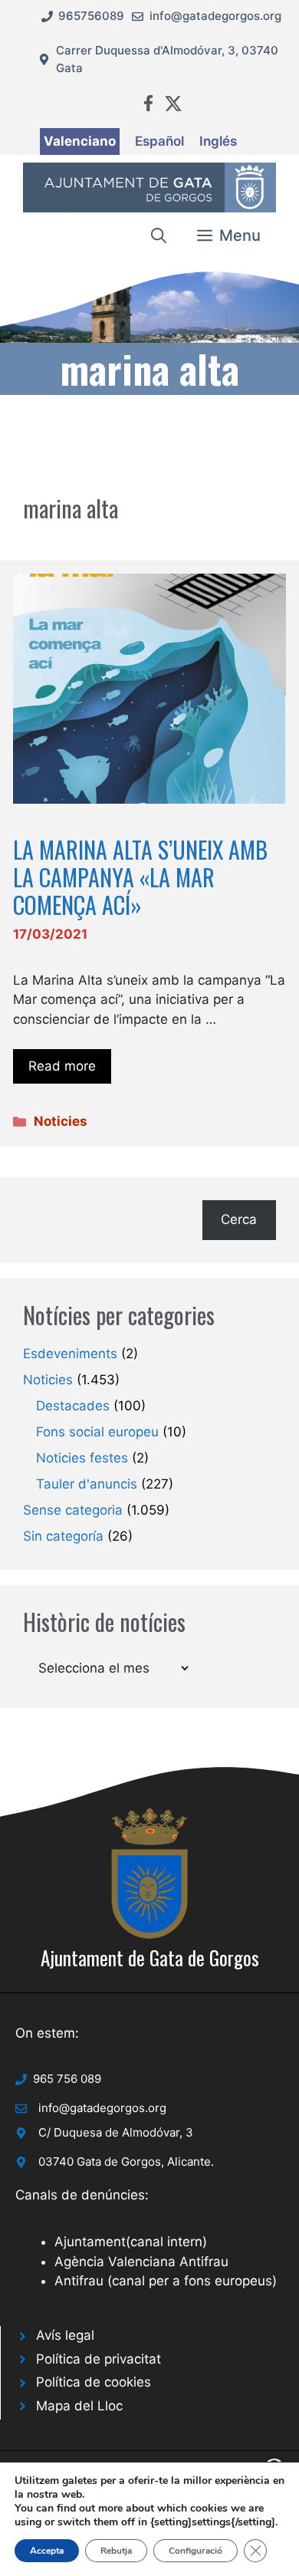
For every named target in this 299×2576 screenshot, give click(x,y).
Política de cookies (94, 2382)
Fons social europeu (97, 1432)
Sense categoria (73, 1510)
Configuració (195, 2551)
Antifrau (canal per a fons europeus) (166, 2281)
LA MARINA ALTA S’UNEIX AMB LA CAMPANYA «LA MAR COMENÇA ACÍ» (140, 877)
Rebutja (116, 2551)
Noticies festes (82, 1458)
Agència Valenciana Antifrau (141, 2262)
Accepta (47, 2551)
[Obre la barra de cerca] (159, 235)
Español (159, 141)
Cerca (239, 1219)
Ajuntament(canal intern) (131, 2242)
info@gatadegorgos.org (215, 16)
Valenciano (80, 141)
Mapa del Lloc (79, 2406)
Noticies (61, 1121)
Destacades (73, 1406)
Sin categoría (63, 1536)
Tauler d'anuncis (87, 1484)
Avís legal (65, 2335)
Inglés (218, 141)
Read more (62, 1066)
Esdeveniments (70, 1354)
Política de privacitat (99, 2359)
